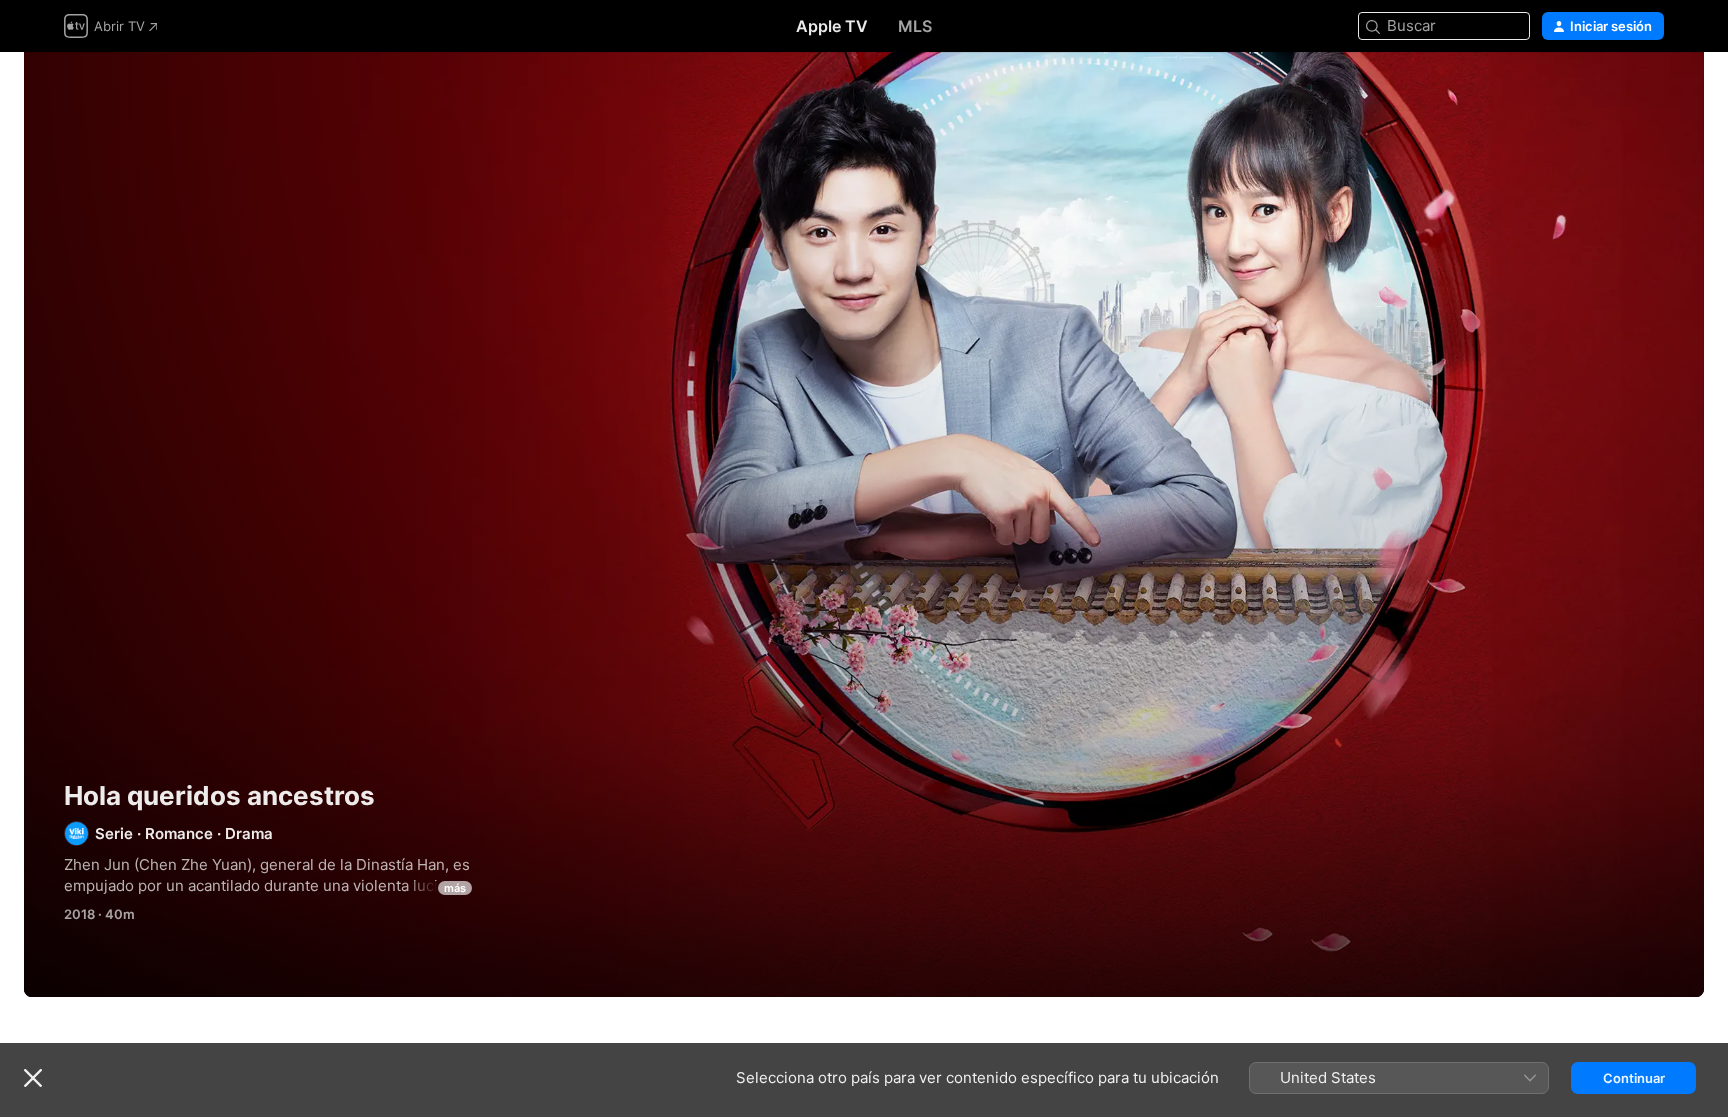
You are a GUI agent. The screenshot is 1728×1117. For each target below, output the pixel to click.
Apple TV (832, 26)
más (455, 888)
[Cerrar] (33, 1078)
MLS (915, 26)
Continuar (1634, 1078)
